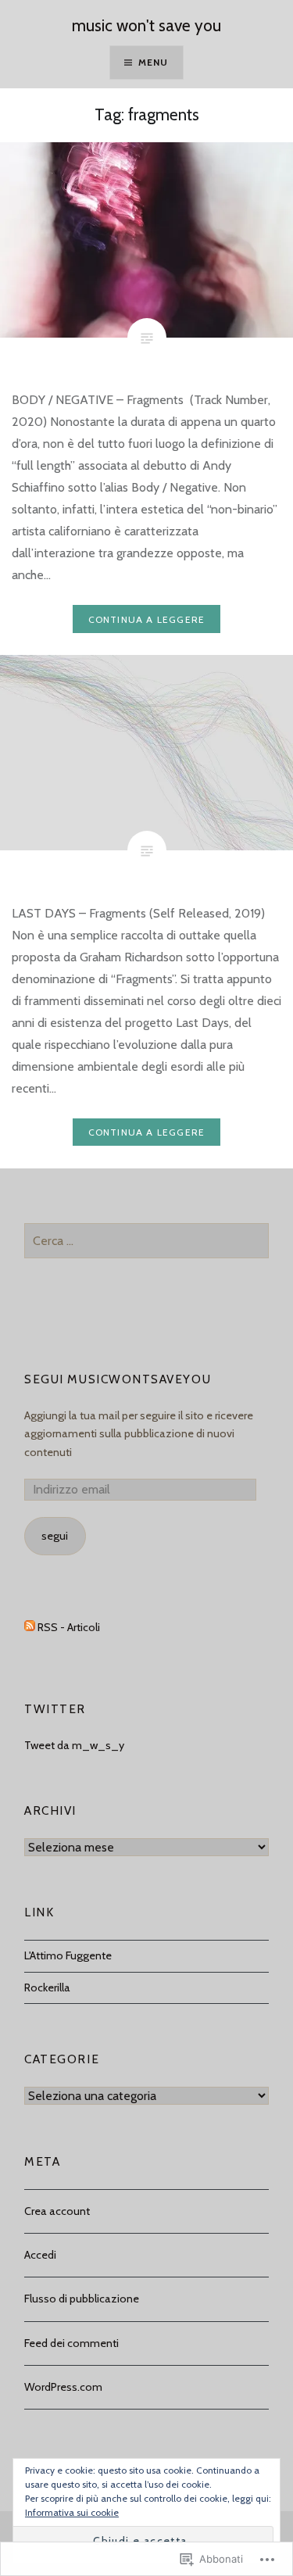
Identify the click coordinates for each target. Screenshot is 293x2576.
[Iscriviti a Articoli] (30, 1627)
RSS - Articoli (69, 1627)
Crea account (57, 2211)
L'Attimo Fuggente (68, 1955)
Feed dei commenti (71, 2343)
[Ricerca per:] (146, 1241)
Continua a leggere (147, 619)
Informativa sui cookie (72, 2512)
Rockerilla (47, 1987)
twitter (55, 1709)
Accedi (40, 2255)
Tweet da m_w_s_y (74, 1745)
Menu (154, 62)
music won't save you (146, 25)
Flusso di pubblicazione (82, 2299)
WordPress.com (63, 2387)
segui (55, 1536)
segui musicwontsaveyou (118, 1379)
